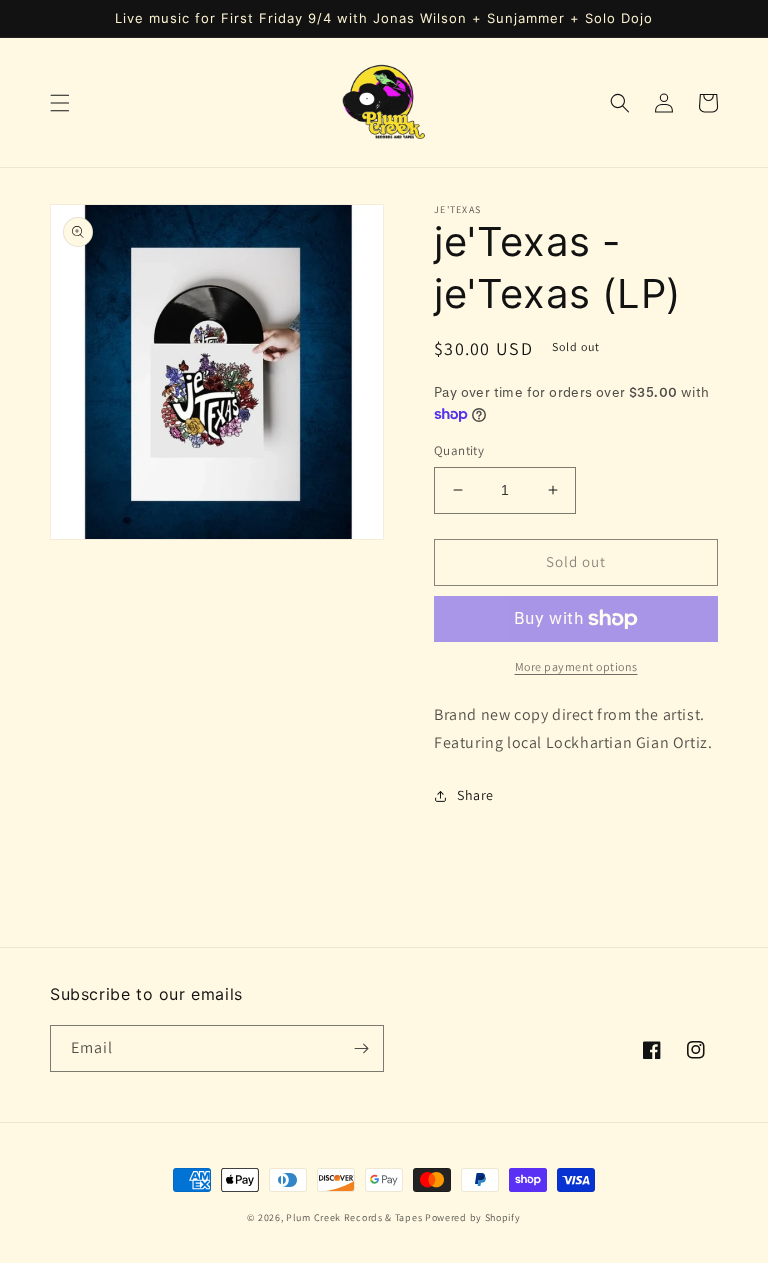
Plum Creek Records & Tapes (354, 1217)
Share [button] (475, 795)
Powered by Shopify (473, 1217)
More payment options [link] (576, 666)
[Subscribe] (361, 1048)
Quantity (459, 450)
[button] (60, 103)
